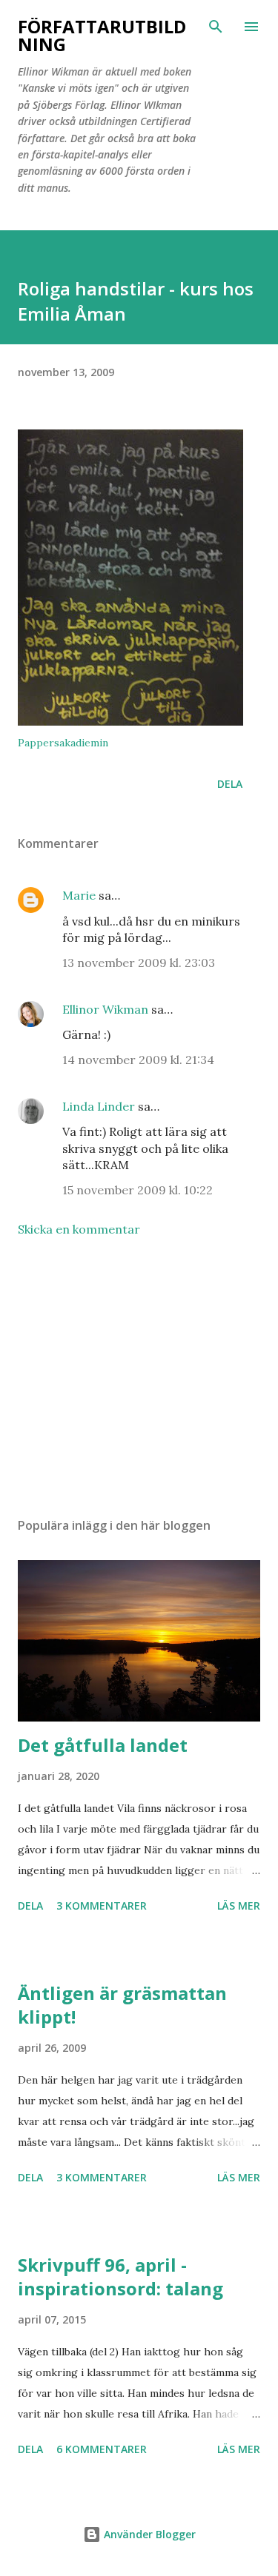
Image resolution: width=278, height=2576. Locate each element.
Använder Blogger (148, 2534)
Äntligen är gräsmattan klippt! (122, 2005)
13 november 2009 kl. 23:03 (139, 963)
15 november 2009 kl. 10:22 (138, 1190)
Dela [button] (230, 784)
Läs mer (239, 1906)
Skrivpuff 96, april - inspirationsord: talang (120, 2276)
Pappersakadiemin (63, 743)
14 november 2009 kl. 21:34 (138, 1060)
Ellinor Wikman (105, 1009)
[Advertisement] (139, 1377)
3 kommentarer (102, 1906)
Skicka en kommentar (79, 1229)
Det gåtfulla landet (103, 1745)
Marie (79, 895)
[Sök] (216, 27)
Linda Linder (99, 1106)
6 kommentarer (102, 2449)
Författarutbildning (102, 35)
